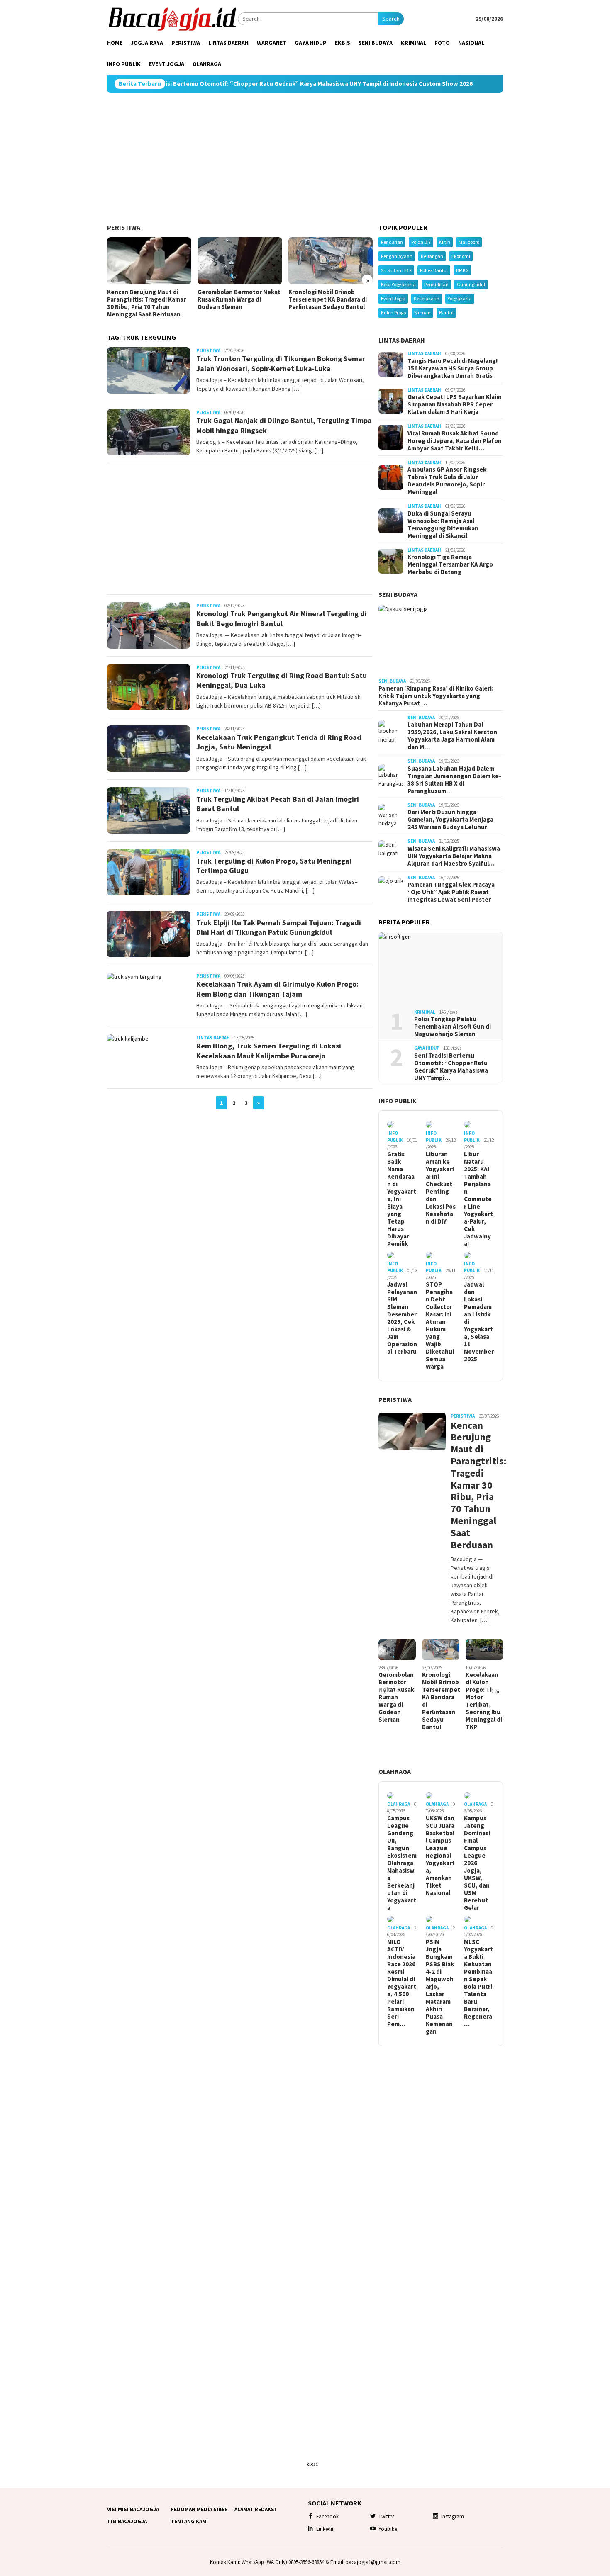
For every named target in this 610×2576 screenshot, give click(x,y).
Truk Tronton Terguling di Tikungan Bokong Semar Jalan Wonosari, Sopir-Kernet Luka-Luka (281, 363)
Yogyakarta (460, 298)
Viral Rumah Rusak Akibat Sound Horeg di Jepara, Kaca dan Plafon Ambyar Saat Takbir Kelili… (455, 441)
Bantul (446, 313)
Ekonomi (461, 256)
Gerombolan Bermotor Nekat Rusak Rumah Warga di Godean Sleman (239, 299)
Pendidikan (436, 284)
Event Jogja (393, 298)
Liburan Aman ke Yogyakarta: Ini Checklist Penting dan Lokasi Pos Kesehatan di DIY (441, 1188)
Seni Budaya (398, 594)
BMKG (462, 270)
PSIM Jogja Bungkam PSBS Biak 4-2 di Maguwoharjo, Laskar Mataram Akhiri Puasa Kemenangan (440, 1987)
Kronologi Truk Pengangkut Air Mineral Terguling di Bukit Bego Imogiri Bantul (282, 618)
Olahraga (395, 1771)
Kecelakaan (427, 298)
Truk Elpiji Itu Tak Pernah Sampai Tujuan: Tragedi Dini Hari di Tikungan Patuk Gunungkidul (279, 927)
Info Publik (398, 1101)
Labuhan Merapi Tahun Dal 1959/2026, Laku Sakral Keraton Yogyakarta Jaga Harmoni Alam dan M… (452, 736)
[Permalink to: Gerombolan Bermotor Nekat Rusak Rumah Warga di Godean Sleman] (240, 261)
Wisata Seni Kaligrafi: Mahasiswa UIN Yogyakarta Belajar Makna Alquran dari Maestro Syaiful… (454, 856)
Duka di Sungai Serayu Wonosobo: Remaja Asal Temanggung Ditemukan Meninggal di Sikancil (443, 525)
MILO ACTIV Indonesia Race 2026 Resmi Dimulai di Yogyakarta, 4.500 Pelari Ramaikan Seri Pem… (402, 1983)
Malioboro (469, 242)
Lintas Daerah (213, 1038)
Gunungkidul (471, 284)
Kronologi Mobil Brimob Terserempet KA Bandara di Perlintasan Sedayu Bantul (328, 299)
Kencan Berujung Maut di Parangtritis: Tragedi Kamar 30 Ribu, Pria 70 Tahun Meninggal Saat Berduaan (146, 303)
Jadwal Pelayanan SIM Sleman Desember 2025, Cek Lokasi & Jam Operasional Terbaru (402, 1318)
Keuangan (432, 256)
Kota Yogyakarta (398, 284)
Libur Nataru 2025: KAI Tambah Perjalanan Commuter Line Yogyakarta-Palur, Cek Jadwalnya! (478, 1199)
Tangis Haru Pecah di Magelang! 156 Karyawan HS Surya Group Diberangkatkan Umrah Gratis (453, 368)
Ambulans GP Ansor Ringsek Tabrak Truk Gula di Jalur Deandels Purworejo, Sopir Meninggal (447, 481)
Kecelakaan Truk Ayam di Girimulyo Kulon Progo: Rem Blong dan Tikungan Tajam (277, 989)
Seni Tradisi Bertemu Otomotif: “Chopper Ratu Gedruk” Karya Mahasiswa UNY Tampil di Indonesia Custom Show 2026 (227, 84)
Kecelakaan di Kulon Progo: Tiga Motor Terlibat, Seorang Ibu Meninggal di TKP (484, 1701)
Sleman (422, 313)
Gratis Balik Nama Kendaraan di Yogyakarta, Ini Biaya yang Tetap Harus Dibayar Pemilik (402, 1199)
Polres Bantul (434, 270)
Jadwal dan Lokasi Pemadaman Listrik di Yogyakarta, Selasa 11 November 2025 (479, 1322)
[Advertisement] (305, 158)
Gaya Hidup (427, 1048)
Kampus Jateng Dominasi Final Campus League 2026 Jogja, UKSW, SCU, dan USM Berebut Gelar (477, 1863)
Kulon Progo (393, 313)
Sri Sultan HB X (396, 270)
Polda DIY (421, 242)
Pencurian (392, 242)
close (312, 2464)
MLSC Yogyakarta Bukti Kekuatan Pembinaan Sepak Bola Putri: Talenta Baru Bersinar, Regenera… (479, 1983)
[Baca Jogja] (172, 18)
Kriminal (425, 1012)
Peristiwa (124, 227)
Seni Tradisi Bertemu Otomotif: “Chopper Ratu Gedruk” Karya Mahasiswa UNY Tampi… (451, 1067)
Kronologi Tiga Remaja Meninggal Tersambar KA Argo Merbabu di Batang (450, 564)
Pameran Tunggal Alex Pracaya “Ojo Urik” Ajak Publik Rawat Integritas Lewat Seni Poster (451, 892)
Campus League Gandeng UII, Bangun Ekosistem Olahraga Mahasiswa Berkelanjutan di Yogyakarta (402, 1863)
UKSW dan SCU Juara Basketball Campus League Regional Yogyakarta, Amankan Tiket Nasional (440, 1856)
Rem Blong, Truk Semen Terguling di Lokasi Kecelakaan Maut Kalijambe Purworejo (269, 1051)
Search (391, 19)
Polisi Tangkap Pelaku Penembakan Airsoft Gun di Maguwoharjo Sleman (453, 1027)
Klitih (445, 242)
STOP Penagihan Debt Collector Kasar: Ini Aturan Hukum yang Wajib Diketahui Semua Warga (440, 1326)
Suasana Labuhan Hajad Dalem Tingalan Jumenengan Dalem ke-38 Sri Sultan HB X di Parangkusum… (454, 780)
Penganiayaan (397, 256)
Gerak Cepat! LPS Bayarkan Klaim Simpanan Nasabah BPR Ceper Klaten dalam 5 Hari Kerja (454, 404)
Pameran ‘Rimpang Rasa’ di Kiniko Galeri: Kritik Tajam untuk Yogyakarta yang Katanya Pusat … (436, 696)
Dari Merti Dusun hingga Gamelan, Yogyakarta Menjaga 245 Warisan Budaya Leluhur (450, 820)
